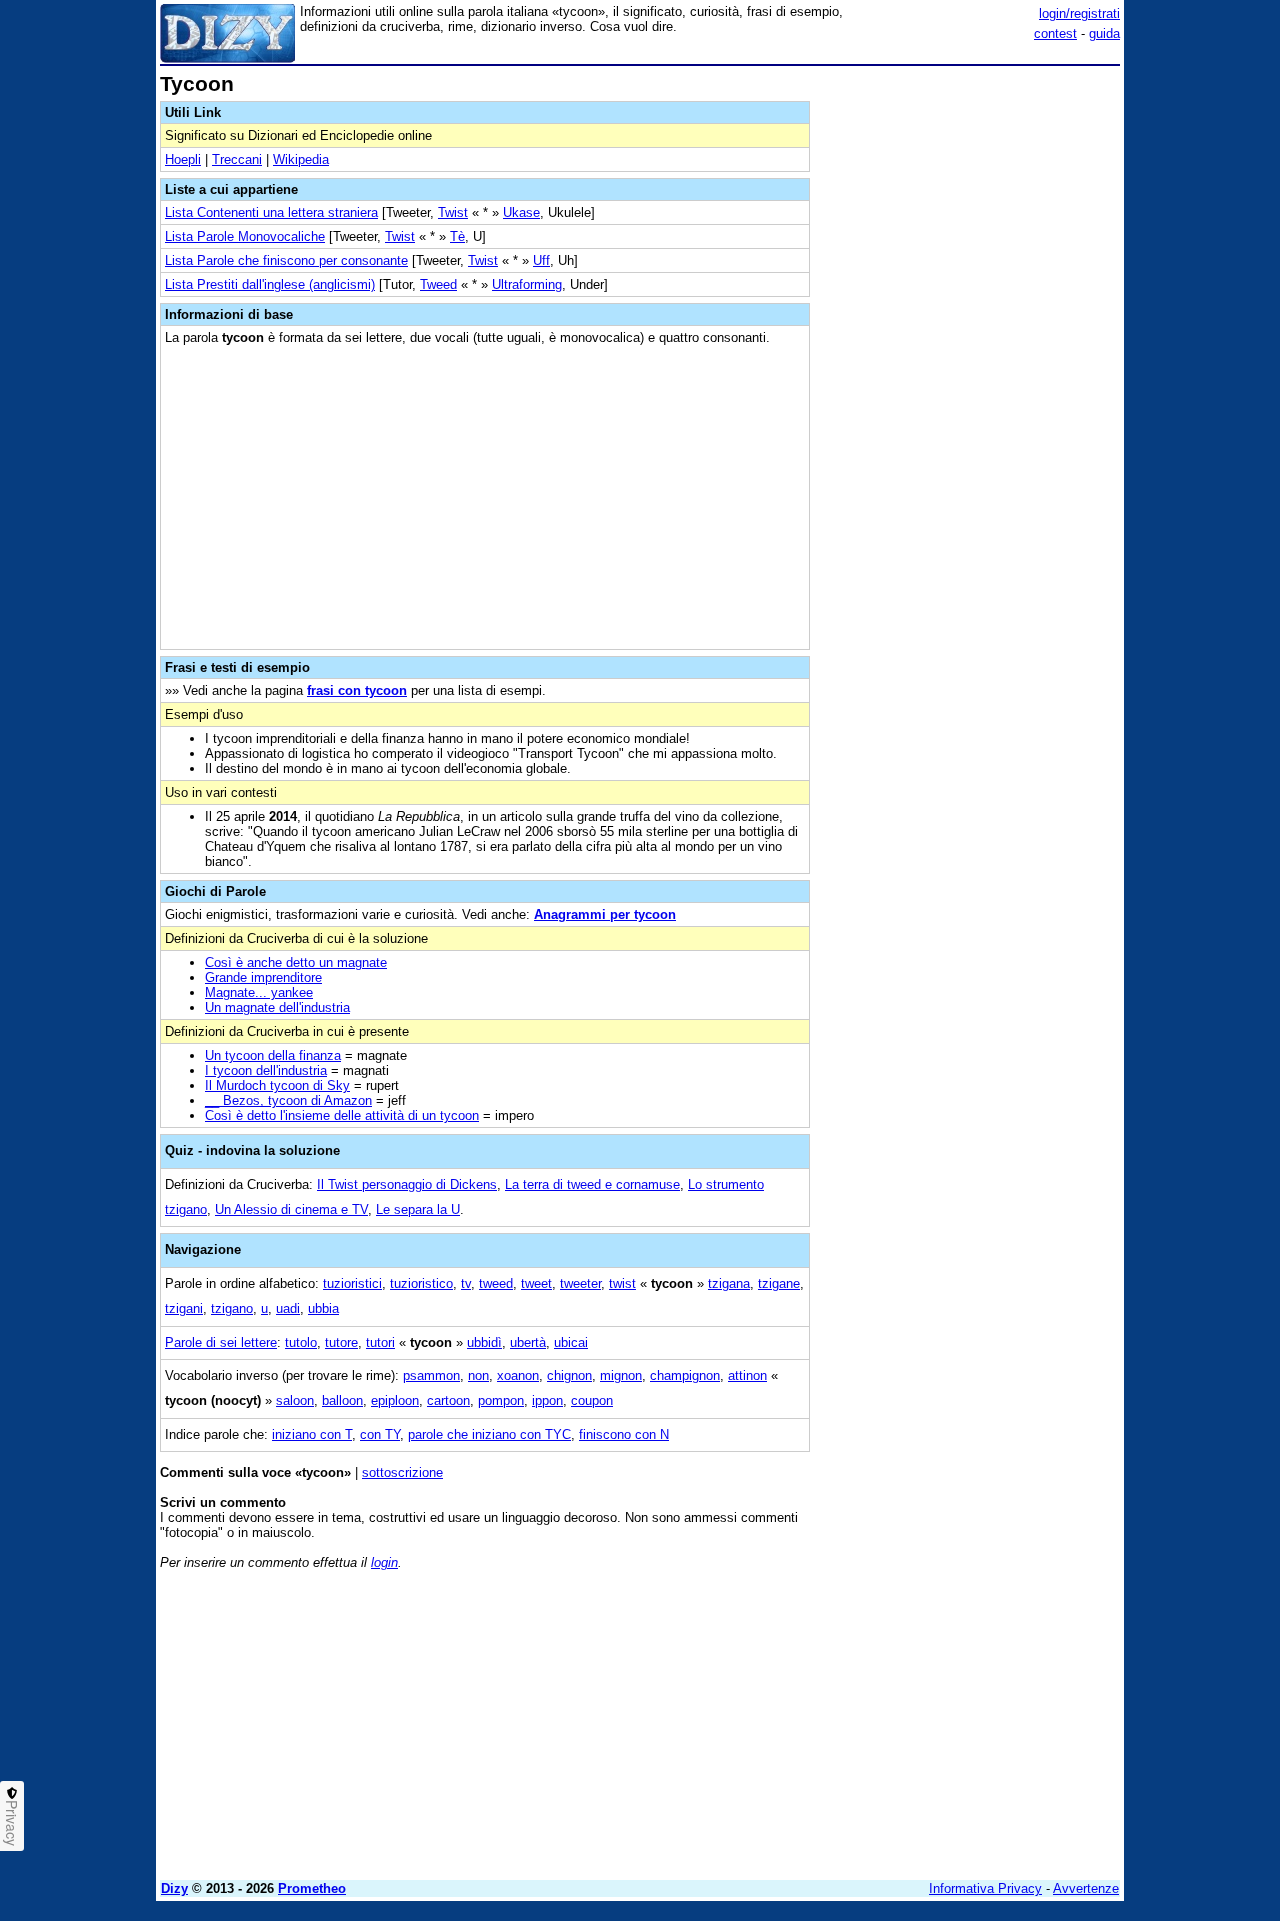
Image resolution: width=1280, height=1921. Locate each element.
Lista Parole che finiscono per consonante (286, 260)
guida (1104, 33)
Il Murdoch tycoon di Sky (277, 1085)
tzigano (232, 1308)
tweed (496, 1283)
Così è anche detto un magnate (296, 962)
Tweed (438, 284)
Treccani (237, 159)
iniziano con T (312, 1434)
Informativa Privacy (985, 1888)
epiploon (395, 1400)
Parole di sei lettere (221, 1342)
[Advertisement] (970, 373)
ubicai (571, 1342)
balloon (342, 1400)
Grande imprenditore (263, 977)
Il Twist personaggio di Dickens (407, 1184)
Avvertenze (1086, 1888)
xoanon (518, 1375)
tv (466, 1283)
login (384, 1562)
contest (1055, 33)
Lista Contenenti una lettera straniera (271, 212)
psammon (431, 1375)
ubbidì (484, 1342)
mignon (621, 1375)
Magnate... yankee (259, 992)
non (478, 1375)
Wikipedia (301, 159)
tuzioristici (352, 1283)
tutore (341, 1342)
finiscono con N (624, 1434)
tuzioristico (421, 1283)
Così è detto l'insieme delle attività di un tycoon (342, 1115)
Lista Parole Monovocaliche (245, 236)
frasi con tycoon (357, 690)
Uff (541, 260)
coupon (592, 1400)
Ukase (521, 212)
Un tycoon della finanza (273, 1055)
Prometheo (312, 1888)
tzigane (779, 1283)
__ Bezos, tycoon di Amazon (288, 1100)
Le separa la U (418, 1209)
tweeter (580, 1283)
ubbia (323, 1308)
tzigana (729, 1283)
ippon (547, 1400)
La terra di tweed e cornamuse (592, 1184)
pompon (501, 1400)
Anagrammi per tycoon (605, 914)
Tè (457, 236)
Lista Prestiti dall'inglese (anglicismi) (270, 284)
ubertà (528, 1342)
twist (622, 1283)
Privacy (12, 1823)
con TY (380, 1434)
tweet (536, 1283)
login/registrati (1079, 13)
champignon (685, 1375)
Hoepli (183, 159)
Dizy (174, 1888)
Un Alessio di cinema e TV (291, 1209)
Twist (453, 212)
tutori (380, 1342)
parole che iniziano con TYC (489, 1434)
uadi (288, 1308)
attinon (747, 1375)
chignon (569, 1375)
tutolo (301, 1342)
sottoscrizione (402, 1472)
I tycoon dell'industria (266, 1070)
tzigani (184, 1308)
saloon (295, 1400)
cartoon (448, 1400)
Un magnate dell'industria (277, 1007)
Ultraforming (527, 284)
